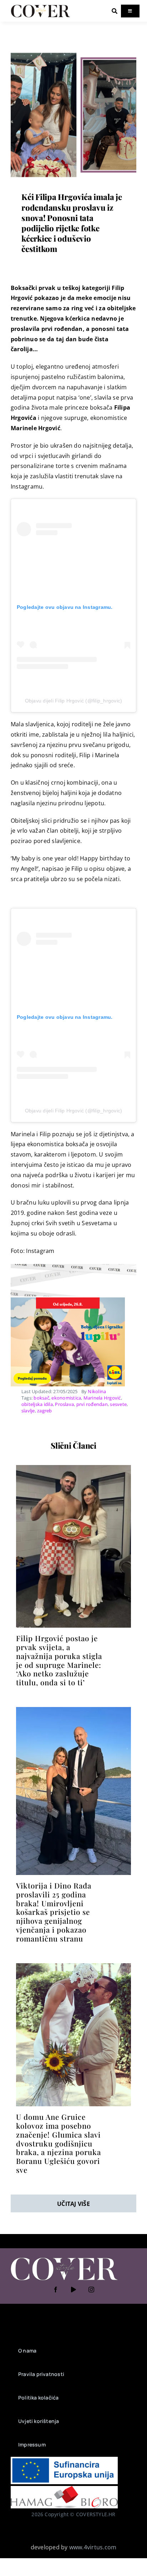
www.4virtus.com (93, 2547)
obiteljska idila (37, 1404)
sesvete (118, 1404)
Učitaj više (73, 2204)
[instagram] (91, 2290)
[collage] (73, 55)
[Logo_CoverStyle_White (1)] (64, 2258)
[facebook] (56, 2290)
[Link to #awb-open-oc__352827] (115, 11)
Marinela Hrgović (102, 1398)
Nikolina (97, 1391)
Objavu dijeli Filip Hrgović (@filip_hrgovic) (74, 701)
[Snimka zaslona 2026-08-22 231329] (73, 1710)
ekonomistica (66, 1398)
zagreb (44, 1411)
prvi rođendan (92, 1404)
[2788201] (73, 1468)
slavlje (28, 1411)
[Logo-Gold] (40, 6)
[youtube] (73, 2290)
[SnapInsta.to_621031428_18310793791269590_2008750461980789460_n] (73, 1966)
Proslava (64, 1404)
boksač (41, 1398)
